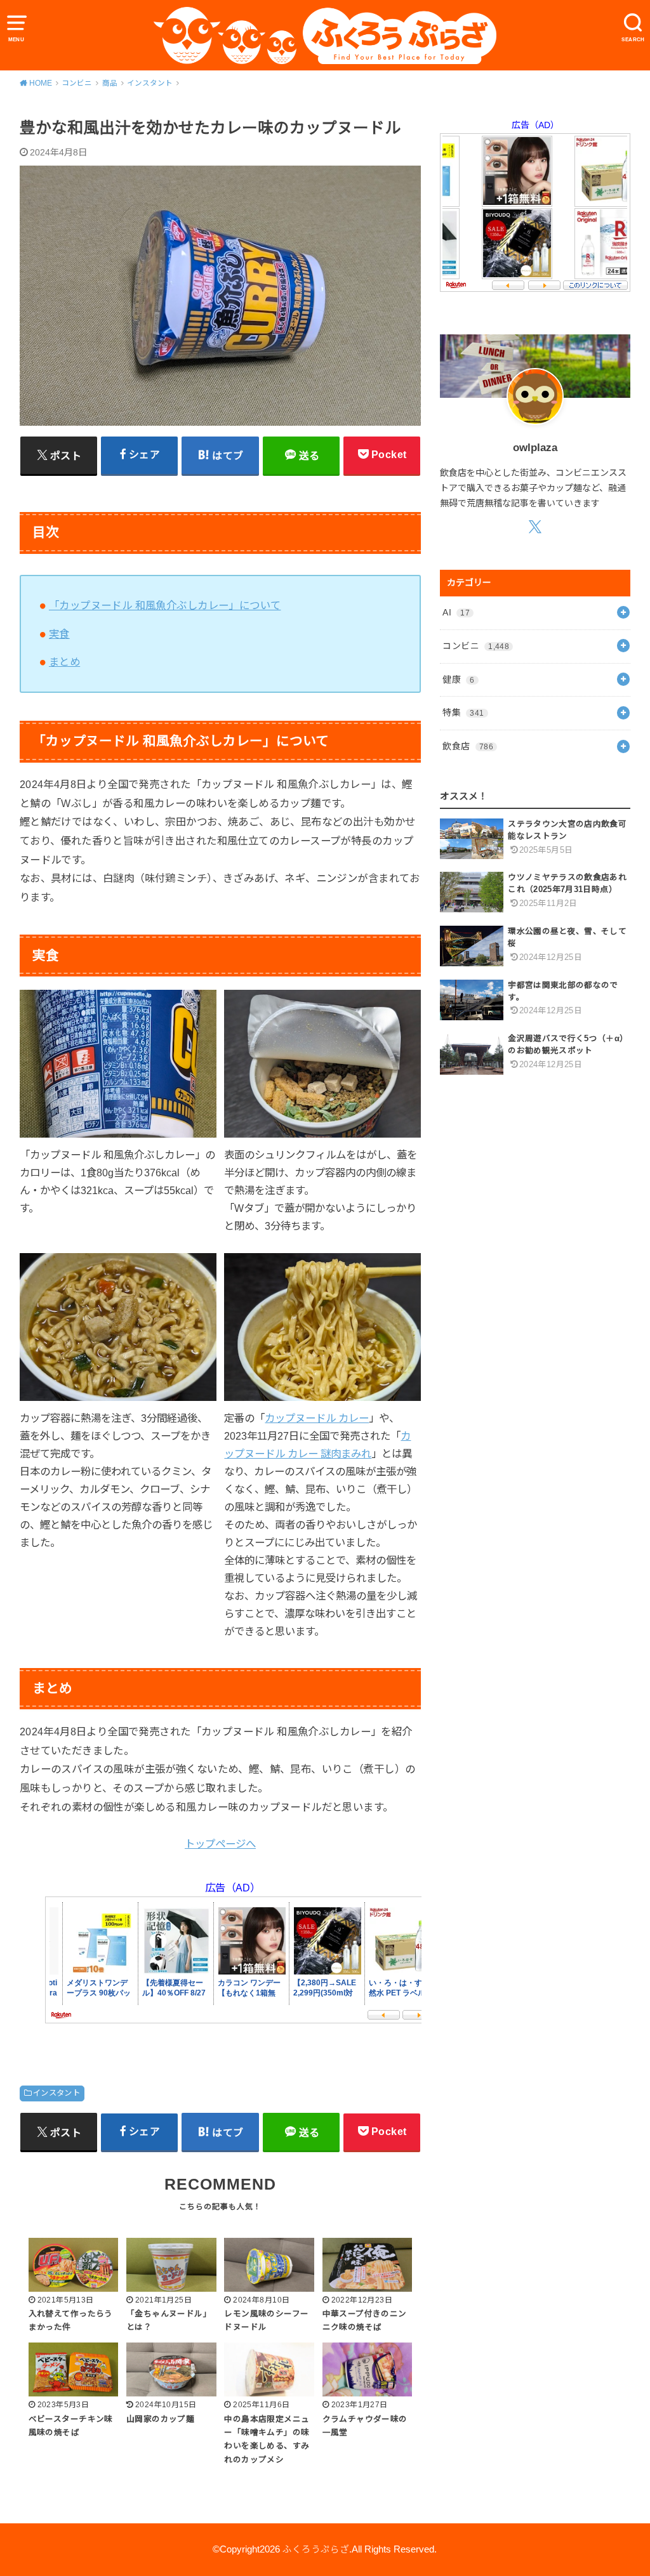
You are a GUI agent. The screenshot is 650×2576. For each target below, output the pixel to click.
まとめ (64, 662)
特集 (463, 713)
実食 (59, 634)
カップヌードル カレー (317, 1418)
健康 (458, 680)
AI (456, 612)
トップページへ (220, 1844)
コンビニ (475, 646)
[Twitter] (535, 526)
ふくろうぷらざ (316, 2549)
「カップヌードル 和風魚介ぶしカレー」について (165, 605)
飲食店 (468, 746)
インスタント (56, 2093)
